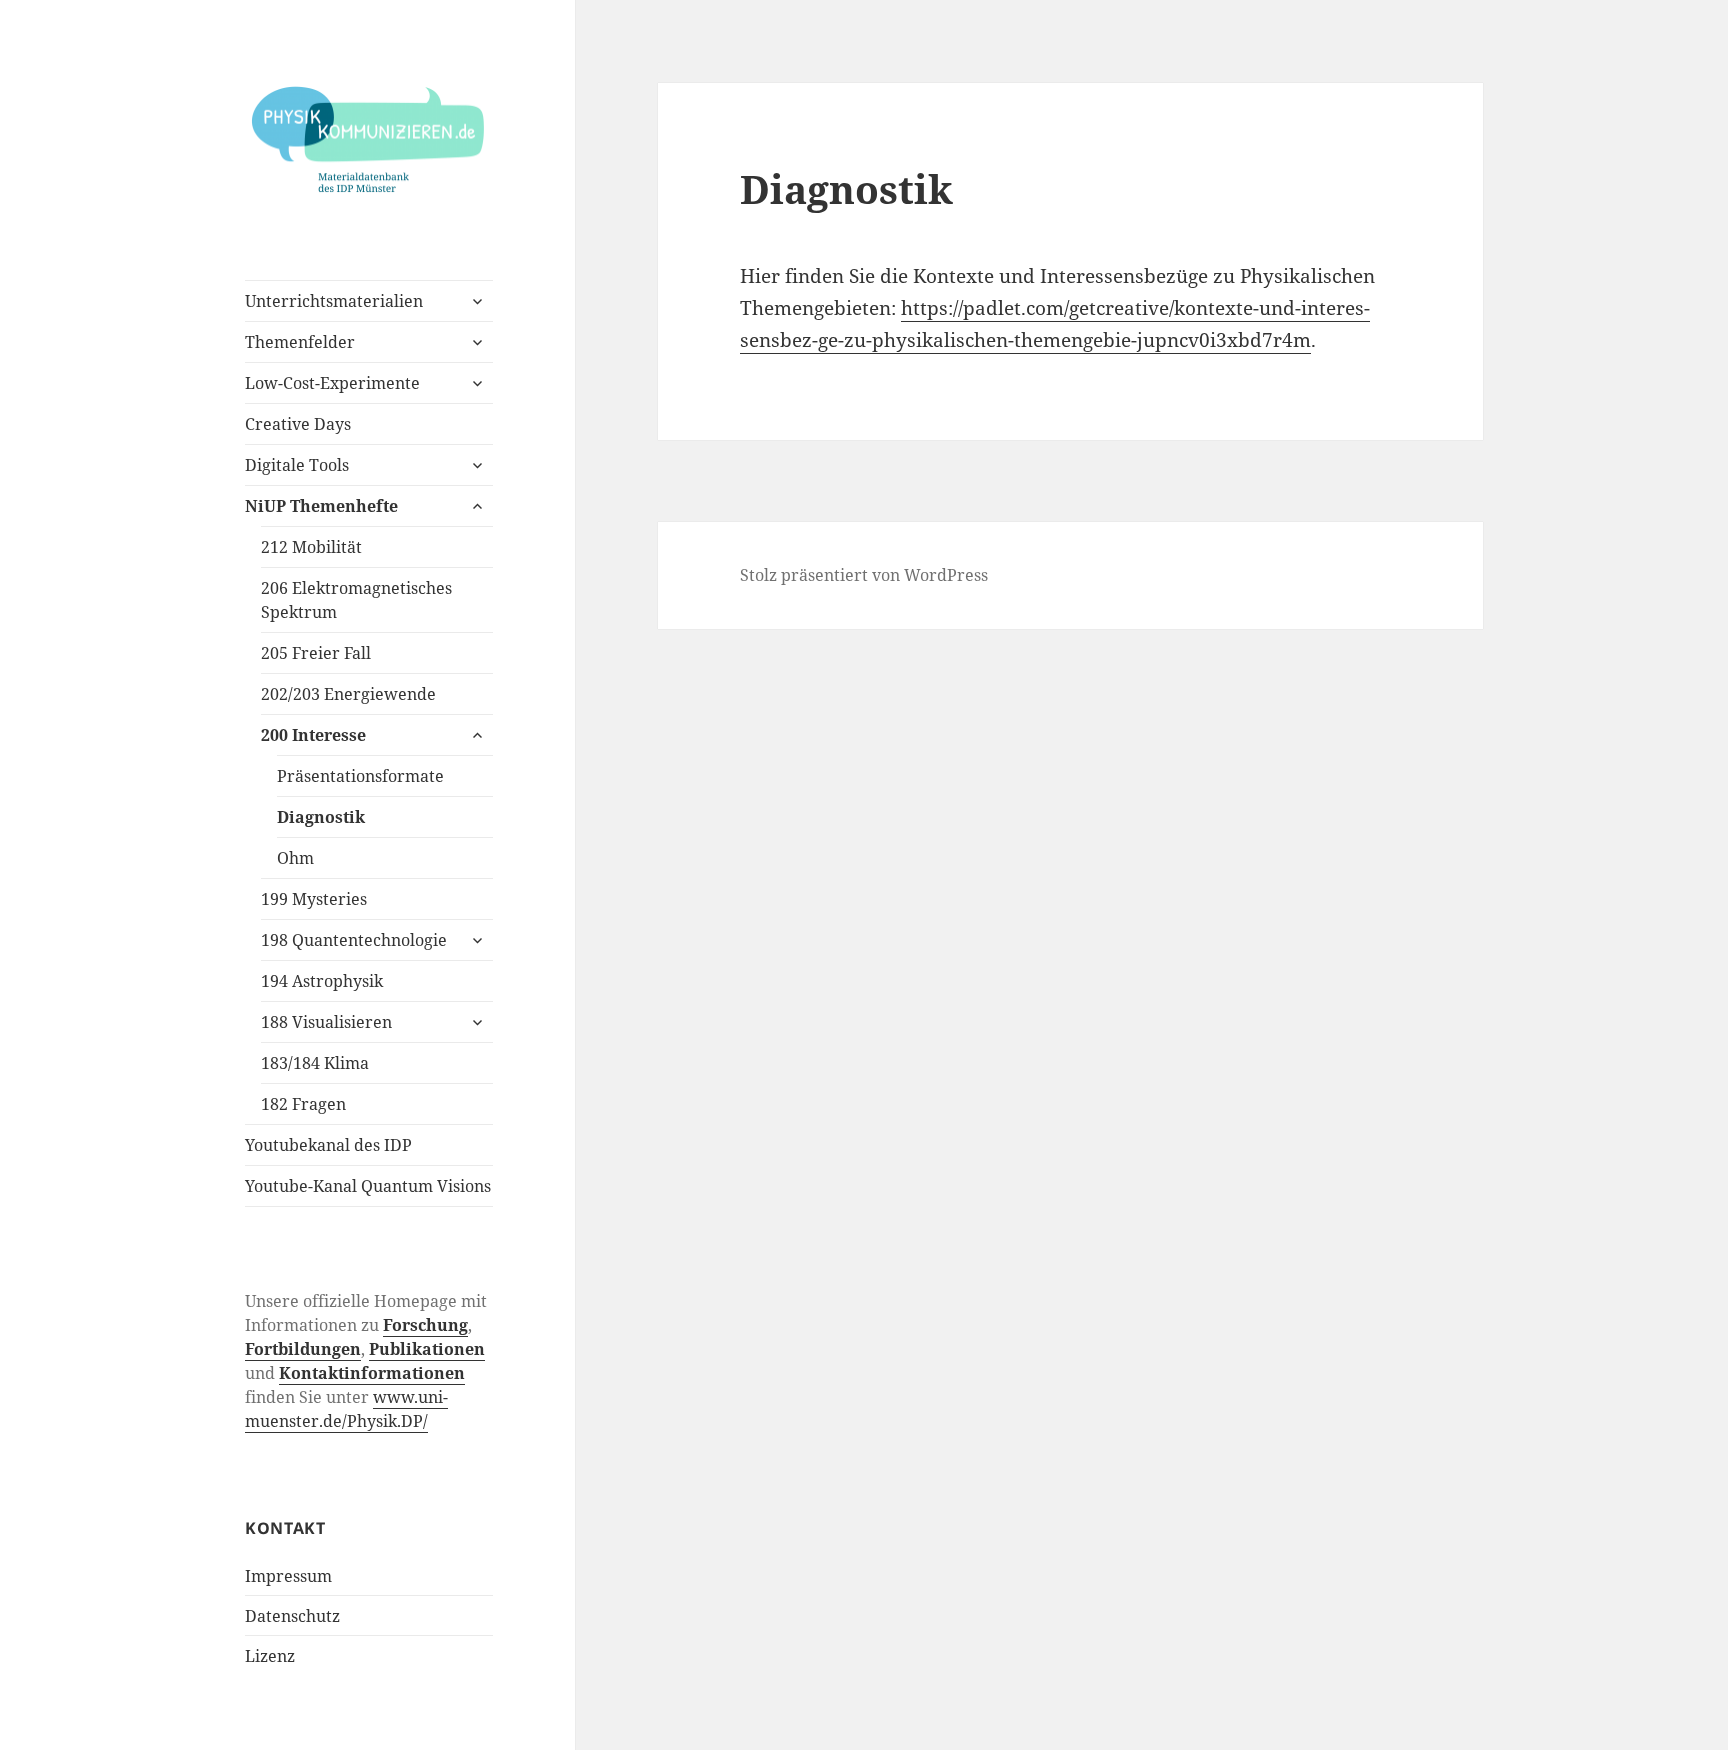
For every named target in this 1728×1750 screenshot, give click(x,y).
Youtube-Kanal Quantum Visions (368, 1186)
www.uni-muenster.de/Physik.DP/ (346, 1409)
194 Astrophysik (322, 981)
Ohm (295, 858)
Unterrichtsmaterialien (334, 301)
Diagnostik (321, 817)
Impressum (288, 1576)
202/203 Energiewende (348, 694)
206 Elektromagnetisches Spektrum (356, 600)
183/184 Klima (315, 1063)
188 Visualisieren (326, 1022)
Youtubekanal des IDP (328, 1145)
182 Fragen (303, 1104)
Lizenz (270, 1656)
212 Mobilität (311, 547)
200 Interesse (313, 735)
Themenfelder (300, 342)
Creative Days (298, 424)
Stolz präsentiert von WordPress (864, 575)
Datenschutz (292, 1616)
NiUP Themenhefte (321, 506)
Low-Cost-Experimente (332, 383)
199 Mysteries (314, 899)
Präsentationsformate (360, 776)
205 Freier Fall (316, 653)
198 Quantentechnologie (354, 940)
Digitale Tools (297, 465)
